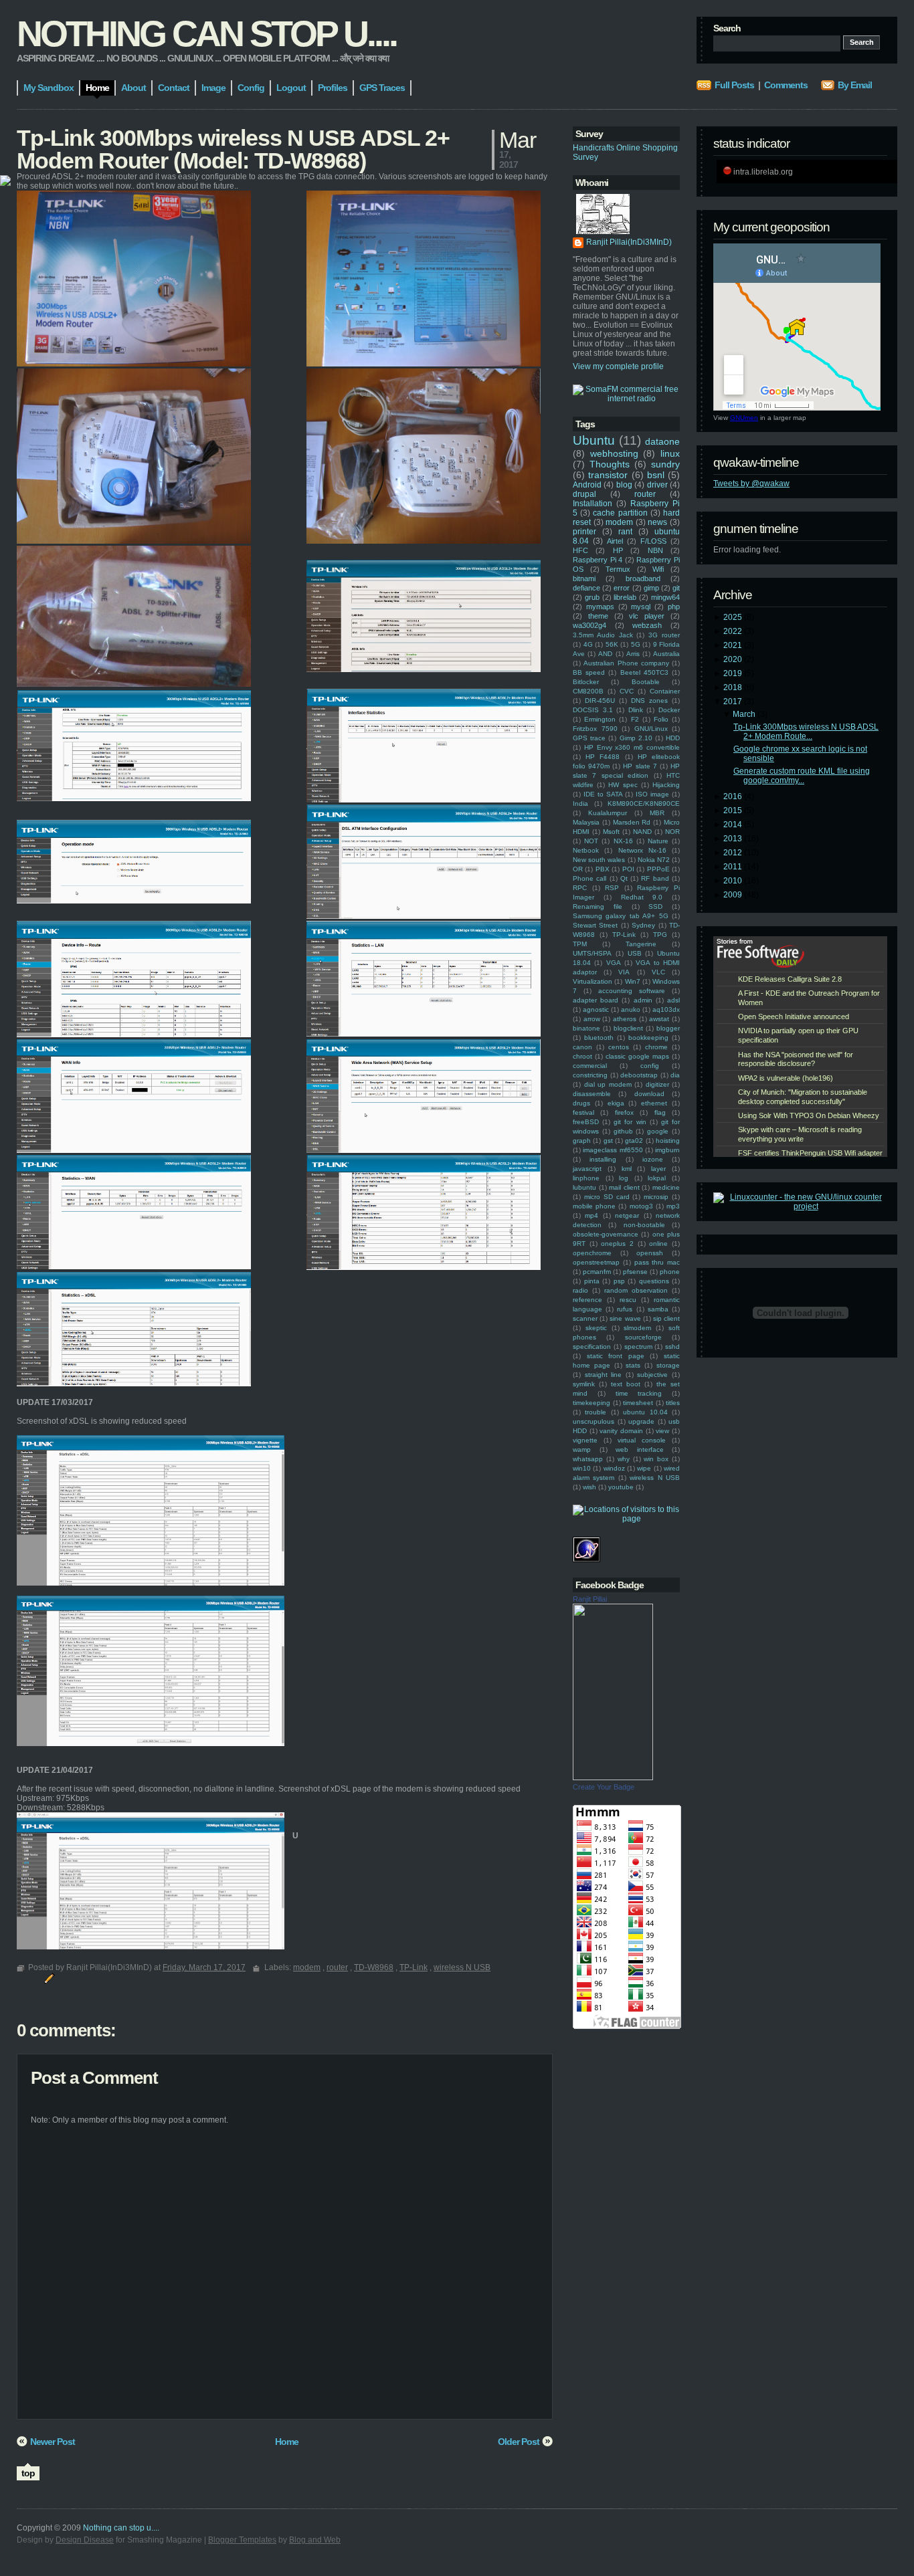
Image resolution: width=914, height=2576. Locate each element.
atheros (625, 1019)
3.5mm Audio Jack (603, 635)
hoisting (668, 1141)
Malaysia (586, 822)
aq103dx (666, 1009)
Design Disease (85, 2540)
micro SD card (607, 1197)
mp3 (673, 1206)
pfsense (635, 1272)
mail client (624, 1187)
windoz (614, 1468)
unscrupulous (593, 1421)
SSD (655, 906)
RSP (612, 888)
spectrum (638, 1347)
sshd (672, 1347)
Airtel (615, 541)
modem (619, 522)
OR (578, 869)
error (622, 588)
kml (627, 1169)
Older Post (519, 2442)
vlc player (647, 616)
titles (673, 1403)
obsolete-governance (606, 1234)
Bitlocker (586, 682)
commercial (590, 1066)
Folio (661, 719)
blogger (668, 1028)
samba (658, 1309)
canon (582, 1047)
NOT (591, 841)
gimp (651, 588)
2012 (734, 853)
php (674, 607)
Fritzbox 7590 (595, 729)
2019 (734, 673)
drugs (581, 1103)
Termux (618, 569)
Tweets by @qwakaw (751, 484)
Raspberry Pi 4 (598, 560)
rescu (628, 1300)
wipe (644, 1468)
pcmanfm (597, 1272)
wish (589, 1487)
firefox (624, 1112)
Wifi (658, 569)
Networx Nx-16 (642, 850)
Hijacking (666, 785)
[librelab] (5, 182)
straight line (604, 1375)
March (745, 714)
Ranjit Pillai (590, 1599)
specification (592, 1347)
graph (582, 1141)
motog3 (641, 1206)
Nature (658, 841)
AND (605, 654)
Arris (633, 654)
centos (619, 1047)
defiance (586, 588)
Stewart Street (595, 925)
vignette (585, 1440)
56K (612, 644)
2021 (734, 645)
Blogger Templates (242, 2540)
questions (654, 1281)
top (28, 2473)
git (676, 588)
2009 (734, 895)
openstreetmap (596, 1262)
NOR (672, 832)
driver (657, 485)
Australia (666, 654)
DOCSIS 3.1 (593, 710)
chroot (582, 1056)
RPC (580, 888)
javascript (587, 1169)
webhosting (614, 453)
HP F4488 (603, 757)
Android (587, 485)
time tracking (639, 1393)
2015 (734, 811)
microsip (656, 1197)
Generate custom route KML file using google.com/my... (802, 776)
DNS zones (649, 701)
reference (587, 1300)
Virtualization (592, 981)
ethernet (654, 1103)
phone (670, 1272)
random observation (636, 1290)
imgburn (667, 1150)
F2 (635, 719)
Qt (624, 878)
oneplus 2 (617, 1244)
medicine (666, 1187)
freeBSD (586, 1122)
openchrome (592, 1253)
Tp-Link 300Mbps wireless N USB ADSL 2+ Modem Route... (806, 732)
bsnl (656, 475)
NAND (642, 832)
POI (628, 869)
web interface (640, 1450)
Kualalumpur (608, 813)
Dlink (636, 710)
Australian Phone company (626, 663)
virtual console (642, 1440)
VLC (658, 972)
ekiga (616, 1103)
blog (624, 485)
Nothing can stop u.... (206, 33)
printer (584, 532)
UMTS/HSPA (592, 953)
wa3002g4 (589, 625)
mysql (641, 607)
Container (665, 691)
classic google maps (637, 1056)
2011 (734, 867)
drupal (584, 494)
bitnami (584, 578)
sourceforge (643, 1337)
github (623, 1131)
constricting (590, 1075)
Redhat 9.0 (642, 897)
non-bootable (644, 1225)
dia (675, 1075)
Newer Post (53, 2442)
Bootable (646, 682)
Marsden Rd (632, 822)
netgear (627, 1215)
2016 (734, 796)
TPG (660, 935)
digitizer (657, 1084)
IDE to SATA (603, 794)
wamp (582, 1450)
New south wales (599, 860)
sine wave (625, 1318)
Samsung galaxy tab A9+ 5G (621, 916)
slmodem (637, 1328)
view (662, 1431)
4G (588, 644)
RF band (655, 878)
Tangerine (641, 944)
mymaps (600, 607)
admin (643, 1000)
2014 (734, 825)
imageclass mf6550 (613, 1150)
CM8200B (588, 691)
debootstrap (639, 1075)
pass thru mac (657, 1262)
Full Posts (734, 85)
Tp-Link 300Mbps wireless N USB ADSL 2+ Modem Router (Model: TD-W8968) (233, 149)
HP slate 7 (640, 766)
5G (636, 644)
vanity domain (621, 1431)
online (658, 1244)
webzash (647, 625)
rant (625, 532)
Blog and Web (315, 2540)
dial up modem (608, 1084)
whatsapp (588, 1459)
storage (668, 1365)
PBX (603, 869)
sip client (666, 1318)
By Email (855, 85)
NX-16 (623, 841)
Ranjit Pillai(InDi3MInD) (629, 242)
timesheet (638, 1403)
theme (598, 616)
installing (603, 1159)
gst (608, 1141)
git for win (630, 1122)
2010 (734, 881)
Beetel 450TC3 (644, 672)
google (658, 1131)
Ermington (600, 719)
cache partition (620, 513)
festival (583, 1112)
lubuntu (584, 1187)
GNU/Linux (651, 729)
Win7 (633, 981)
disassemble (592, 1094)
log (624, 1178)
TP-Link (624, 935)
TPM (580, 944)
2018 (734, 687)
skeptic (596, 1328)
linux (670, 453)
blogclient (628, 1028)
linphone (586, 1178)
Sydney (643, 925)
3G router (664, 635)
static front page (616, 1356)
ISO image (652, 794)
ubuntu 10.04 (645, 1412)
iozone (653, 1159)
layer (658, 1169)
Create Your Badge (604, 1787)
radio (580, 1290)
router (645, 494)
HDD (673, 738)
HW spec (623, 785)
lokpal (657, 1178)
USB (635, 953)
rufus (625, 1309)
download (649, 1094)
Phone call (589, 878)
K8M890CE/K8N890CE (644, 803)
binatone (586, 1028)
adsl (673, 1000)
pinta (592, 1281)
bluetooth (599, 1038)
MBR (657, 813)
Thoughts (610, 464)
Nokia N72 (654, 860)
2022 (734, 631)
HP (618, 550)
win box (656, 1459)
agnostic (596, 1009)
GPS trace (589, 738)
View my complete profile (618, 366)
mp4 (591, 1215)
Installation (592, 504)
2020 (734, 659)
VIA (624, 972)
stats (633, 1365)
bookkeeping (648, 1038)
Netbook (586, 850)
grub (592, 597)
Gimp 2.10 (636, 738)
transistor (608, 475)
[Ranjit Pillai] (613, 1778)
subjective (652, 1375)
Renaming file (598, 906)
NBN (655, 550)
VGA (614, 963)
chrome (656, 1047)
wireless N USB (655, 1478)
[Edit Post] (48, 1977)
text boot (626, 1384)
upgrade (641, 1421)
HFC (580, 550)
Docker (669, 710)
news (657, 522)
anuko (631, 1009)
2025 (734, 617)
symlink (584, 1384)
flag (660, 1112)
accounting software (632, 991)
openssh (650, 1253)
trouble (596, 1412)
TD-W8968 (374, 1967)
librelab (625, 597)
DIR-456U (600, 701)
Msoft (611, 832)
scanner (585, 1318)
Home (287, 2442)
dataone (662, 441)
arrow (592, 1019)
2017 (734, 702)
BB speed (589, 672)
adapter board (596, 1000)
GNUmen (744, 418)
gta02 (634, 1141)
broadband (643, 578)
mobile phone (594, 1206)
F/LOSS (653, 541)
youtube (621, 1487)
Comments (786, 85)
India (580, 803)
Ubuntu (594, 440)
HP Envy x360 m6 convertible (632, 747)
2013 (734, 839)
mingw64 (665, 597)
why (624, 1459)
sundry (665, 464)
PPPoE (658, 869)
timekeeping (591, 1403)
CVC (627, 691)
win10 (582, 1468)
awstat (659, 1019)
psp (619, 1281)
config (650, 1066)
